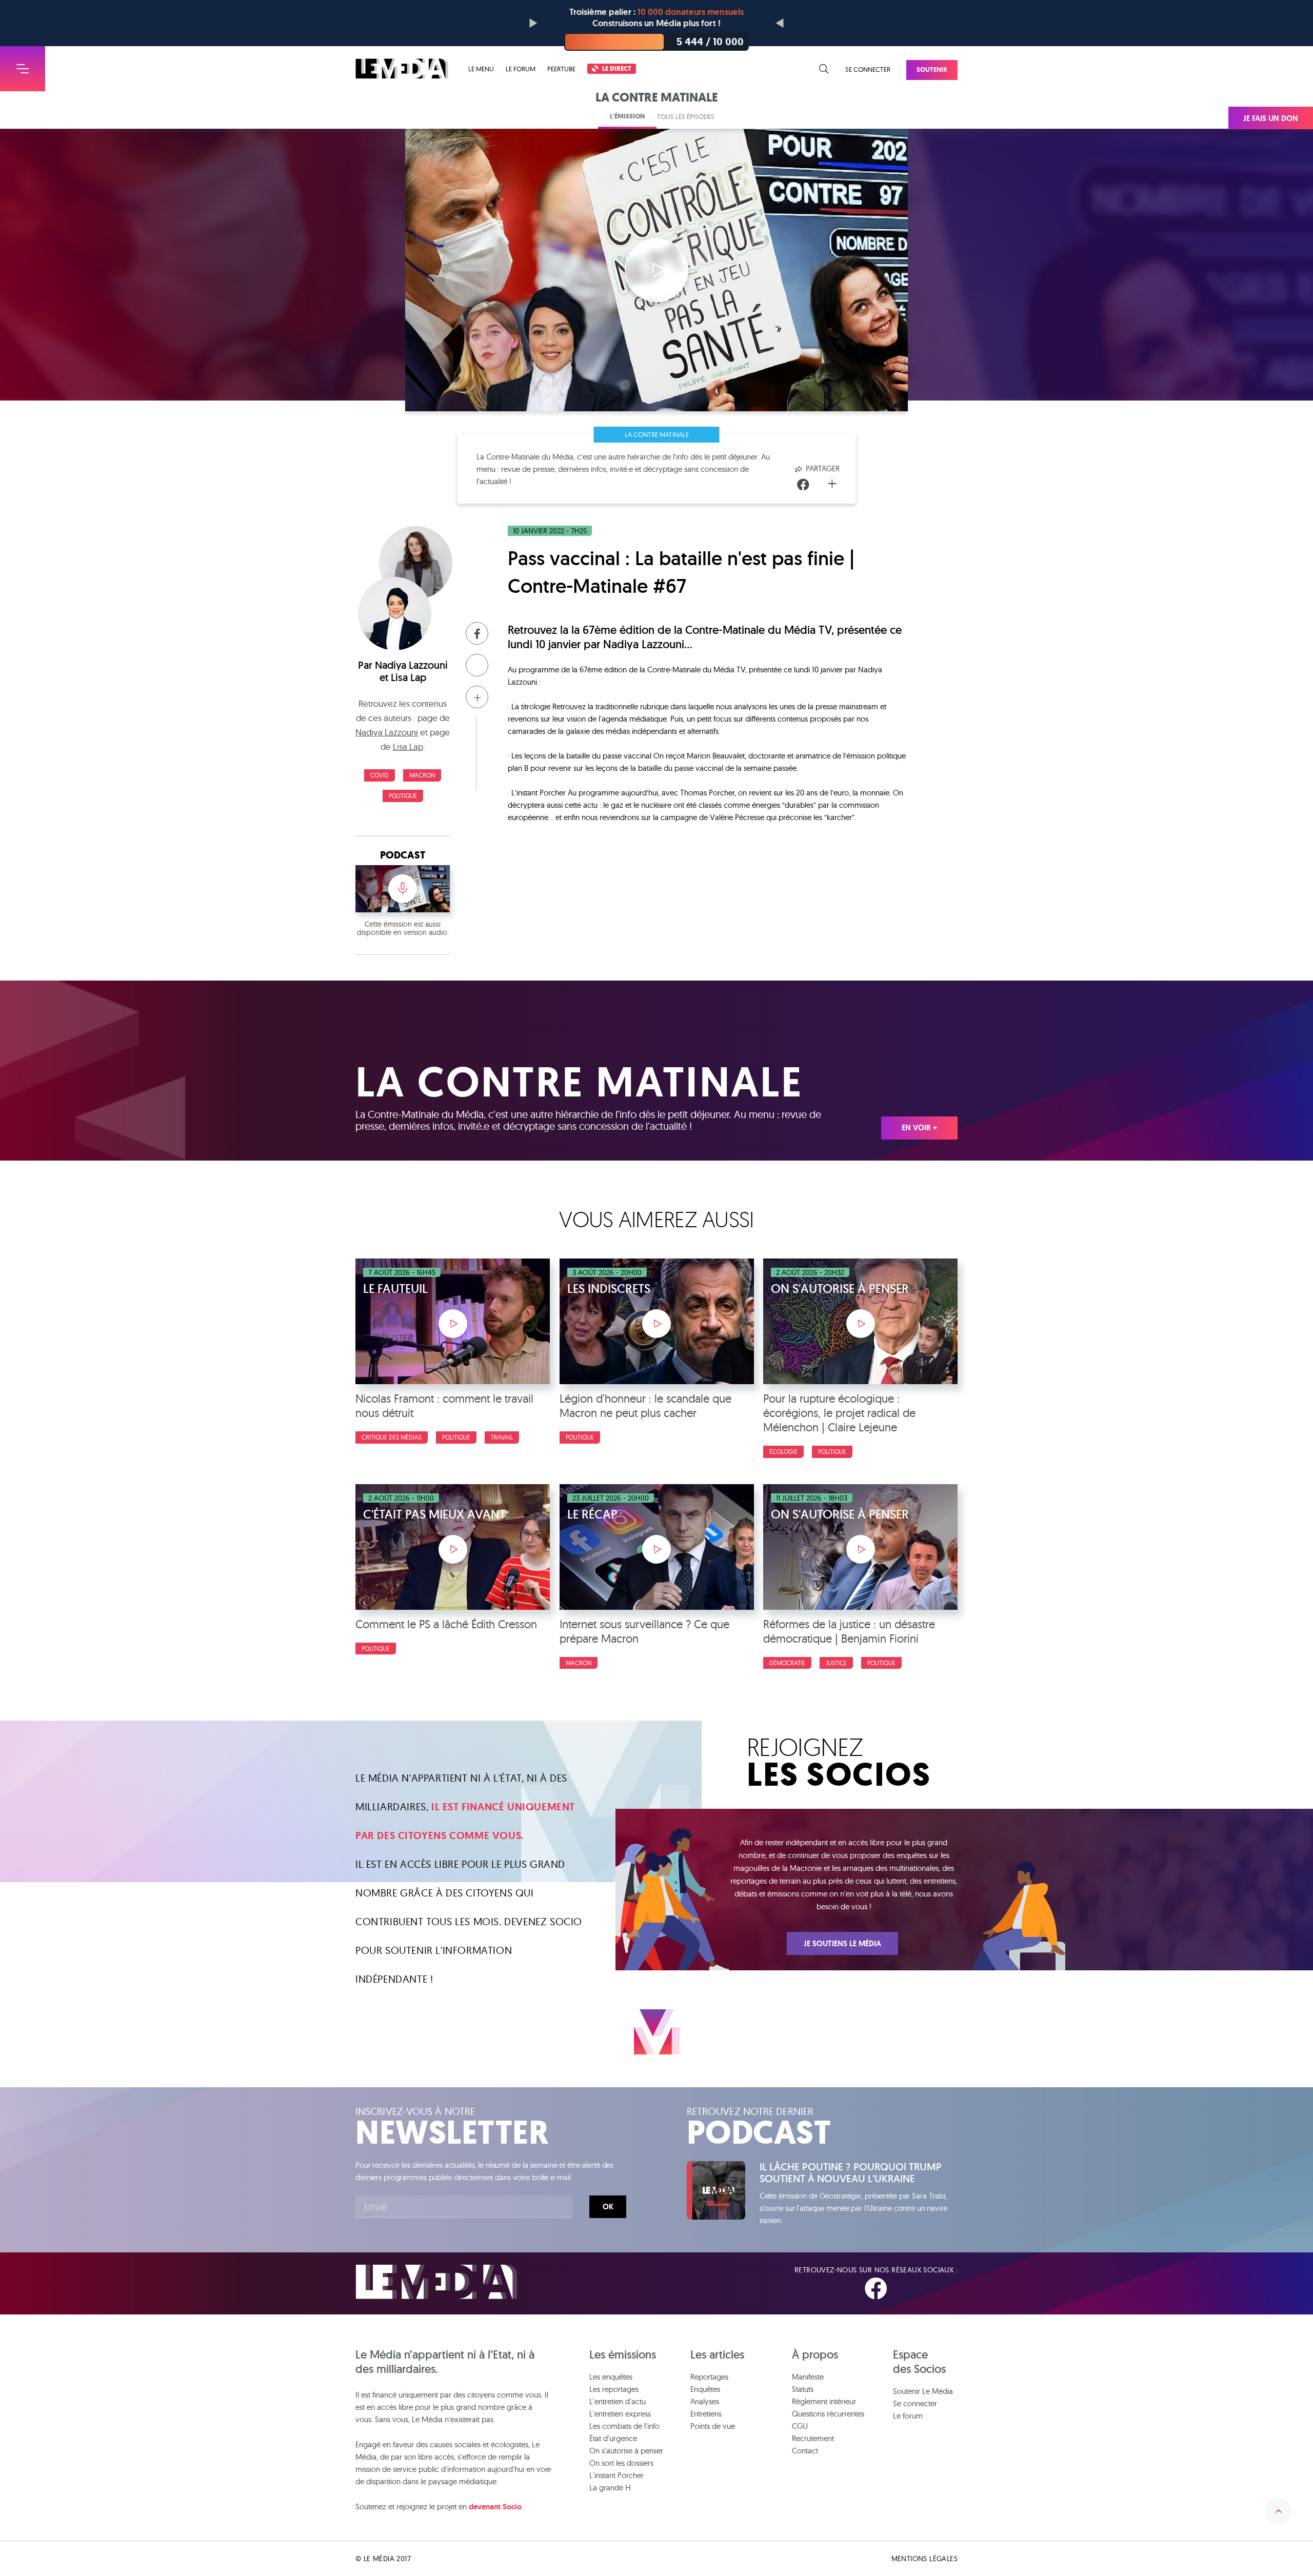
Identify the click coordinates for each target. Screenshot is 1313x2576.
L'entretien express (620, 2414)
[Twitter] (818, 485)
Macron (422, 775)
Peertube (561, 69)
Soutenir (932, 69)
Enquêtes (705, 2389)
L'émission (627, 116)
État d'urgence (613, 2438)
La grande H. (611, 2488)
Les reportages (614, 2389)
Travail (502, 1437)
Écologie (783, 1452)
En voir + (919, 1128)
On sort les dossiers (621, 2463)
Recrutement (813, 2438)
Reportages (709, 2377)
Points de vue (713, 2426)
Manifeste (808, 2377)
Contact (805, 2451)
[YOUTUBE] (949, 2289)
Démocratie (787, 1663)
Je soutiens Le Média (842, 1944)
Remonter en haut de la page (1279, 2511)
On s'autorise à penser (626, 2451)
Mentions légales (924, 2559)
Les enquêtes (611, 2377)
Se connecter (868, 69)
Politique (403, 796)
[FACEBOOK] (876, 2289)
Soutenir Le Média (923, 2391)
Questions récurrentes (828, 2414)
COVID (380, 775)
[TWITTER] (913, 2289)
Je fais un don (1271, 118)
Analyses (705, 2401)
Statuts (803, 2389)
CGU (800, 2426)
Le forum (521, 69)
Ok (608, 2207)
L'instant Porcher (616, 2475)
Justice (836, 1663)
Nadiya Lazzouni (411, 665)
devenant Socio (495, 2507)
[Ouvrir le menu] (23, 69)
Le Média (436, 2282)
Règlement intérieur (824, 2401)
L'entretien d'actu (618, 2401)
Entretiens (706, 2414)
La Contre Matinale (657, 434)
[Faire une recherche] (824, 69)
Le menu (481, 69)
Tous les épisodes (686, 116)
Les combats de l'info (624, 2426)
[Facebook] (803, 485)
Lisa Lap (409, 677)
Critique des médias (392, 1437)
